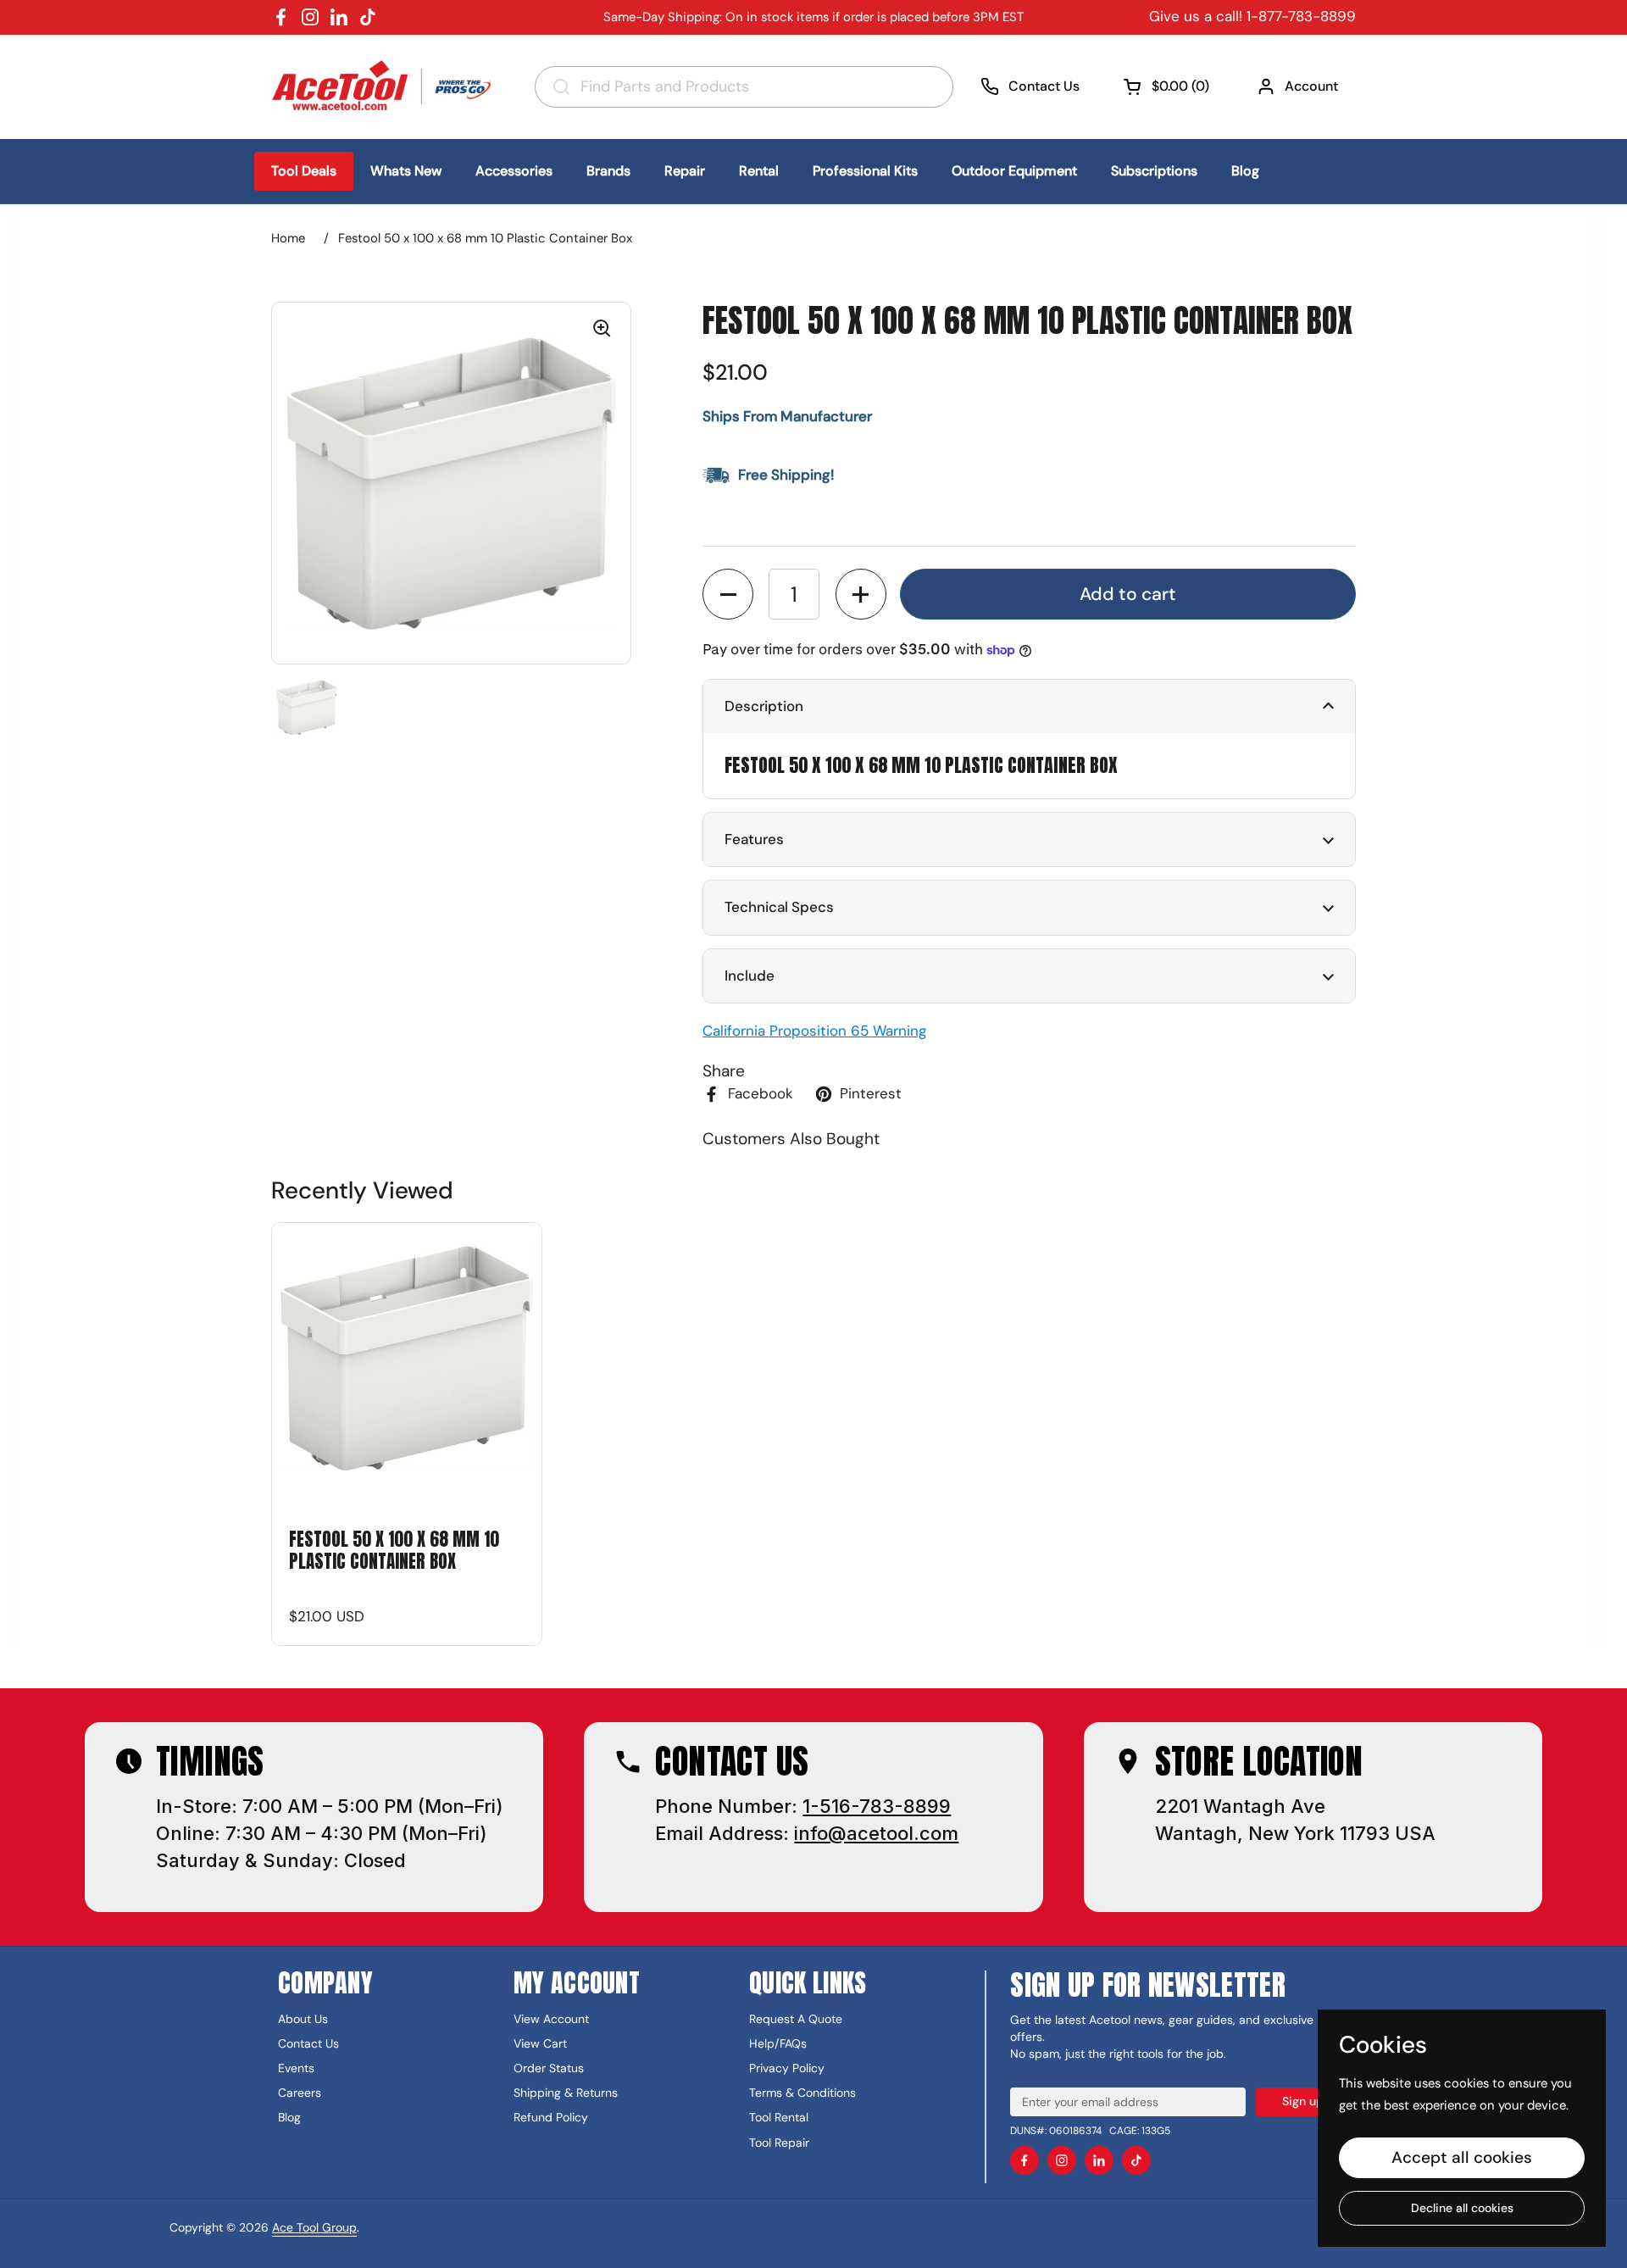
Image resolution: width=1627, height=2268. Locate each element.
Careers (300, 2093)
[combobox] (744, 87)
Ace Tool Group (314, 2227)
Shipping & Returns (566, 2093)
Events (296, 2068)
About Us (303, 2019)
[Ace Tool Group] (386, 86)
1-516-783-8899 (877, 1806)
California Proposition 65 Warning (814, 1031)
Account (1311, 86)
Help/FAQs (778, 2043)
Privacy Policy (787, 2068)
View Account (551, 2019)
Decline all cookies (1462, 2208)
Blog (289, 2117)
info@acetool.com (876, 1833)
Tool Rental (779, 2117)
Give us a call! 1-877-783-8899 (1252, 16)
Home (288, 238)
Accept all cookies (1462, 2157)
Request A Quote (796, 2019)
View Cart (540, 2043)
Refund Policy (551, 2117)
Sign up (1303, 2101)
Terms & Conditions (802, 2093)
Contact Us (1044, 86)
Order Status (549, 2068)
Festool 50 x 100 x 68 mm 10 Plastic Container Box (394, 1551)
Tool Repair (779, 2143)
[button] (1168, 86)
